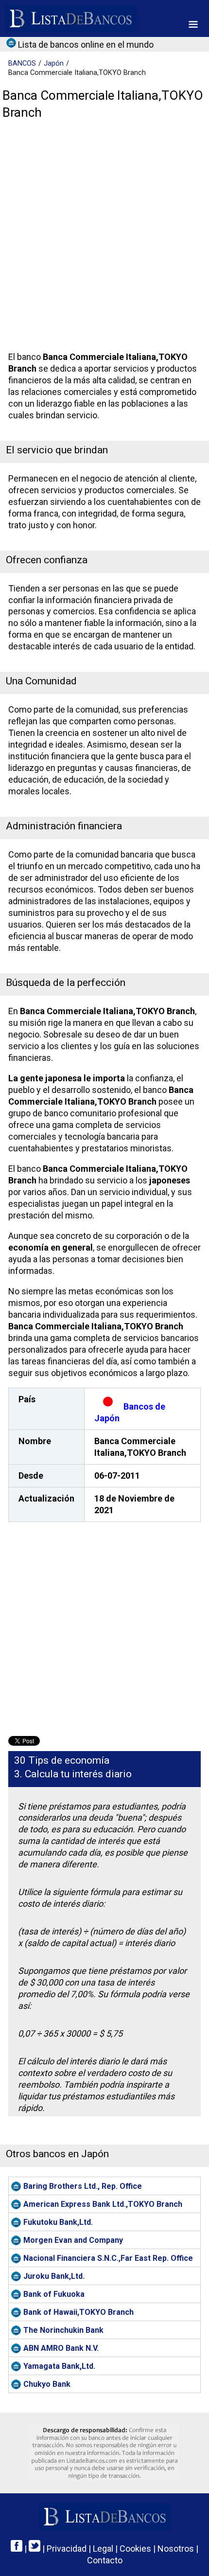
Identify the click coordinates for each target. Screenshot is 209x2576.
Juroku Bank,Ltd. (54, 2276)
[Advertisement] (104, 238)
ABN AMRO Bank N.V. (61, 2348)
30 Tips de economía (62, 1760)
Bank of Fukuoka (54, 2294)
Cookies (135, 2549)
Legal (103, 2549)
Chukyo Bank (47, 2384)
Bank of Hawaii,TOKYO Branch (78, 2312)
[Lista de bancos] (71, 18)
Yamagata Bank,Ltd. (59, 2366)
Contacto (105, 2560)
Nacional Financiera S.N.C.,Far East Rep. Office (108, 2258)
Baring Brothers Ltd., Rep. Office (83, 2186)
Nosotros (176, 2549)
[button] (193, 24)
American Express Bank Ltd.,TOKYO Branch (103, 2204)
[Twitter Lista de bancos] (35, 2549)
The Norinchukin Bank (63, 2330)
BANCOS (22, 63)
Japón (54, 63)
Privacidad (67, 2549)
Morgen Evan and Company (73, 2240)
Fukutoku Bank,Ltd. (58, 2222)
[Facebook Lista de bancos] (17, 2549)
